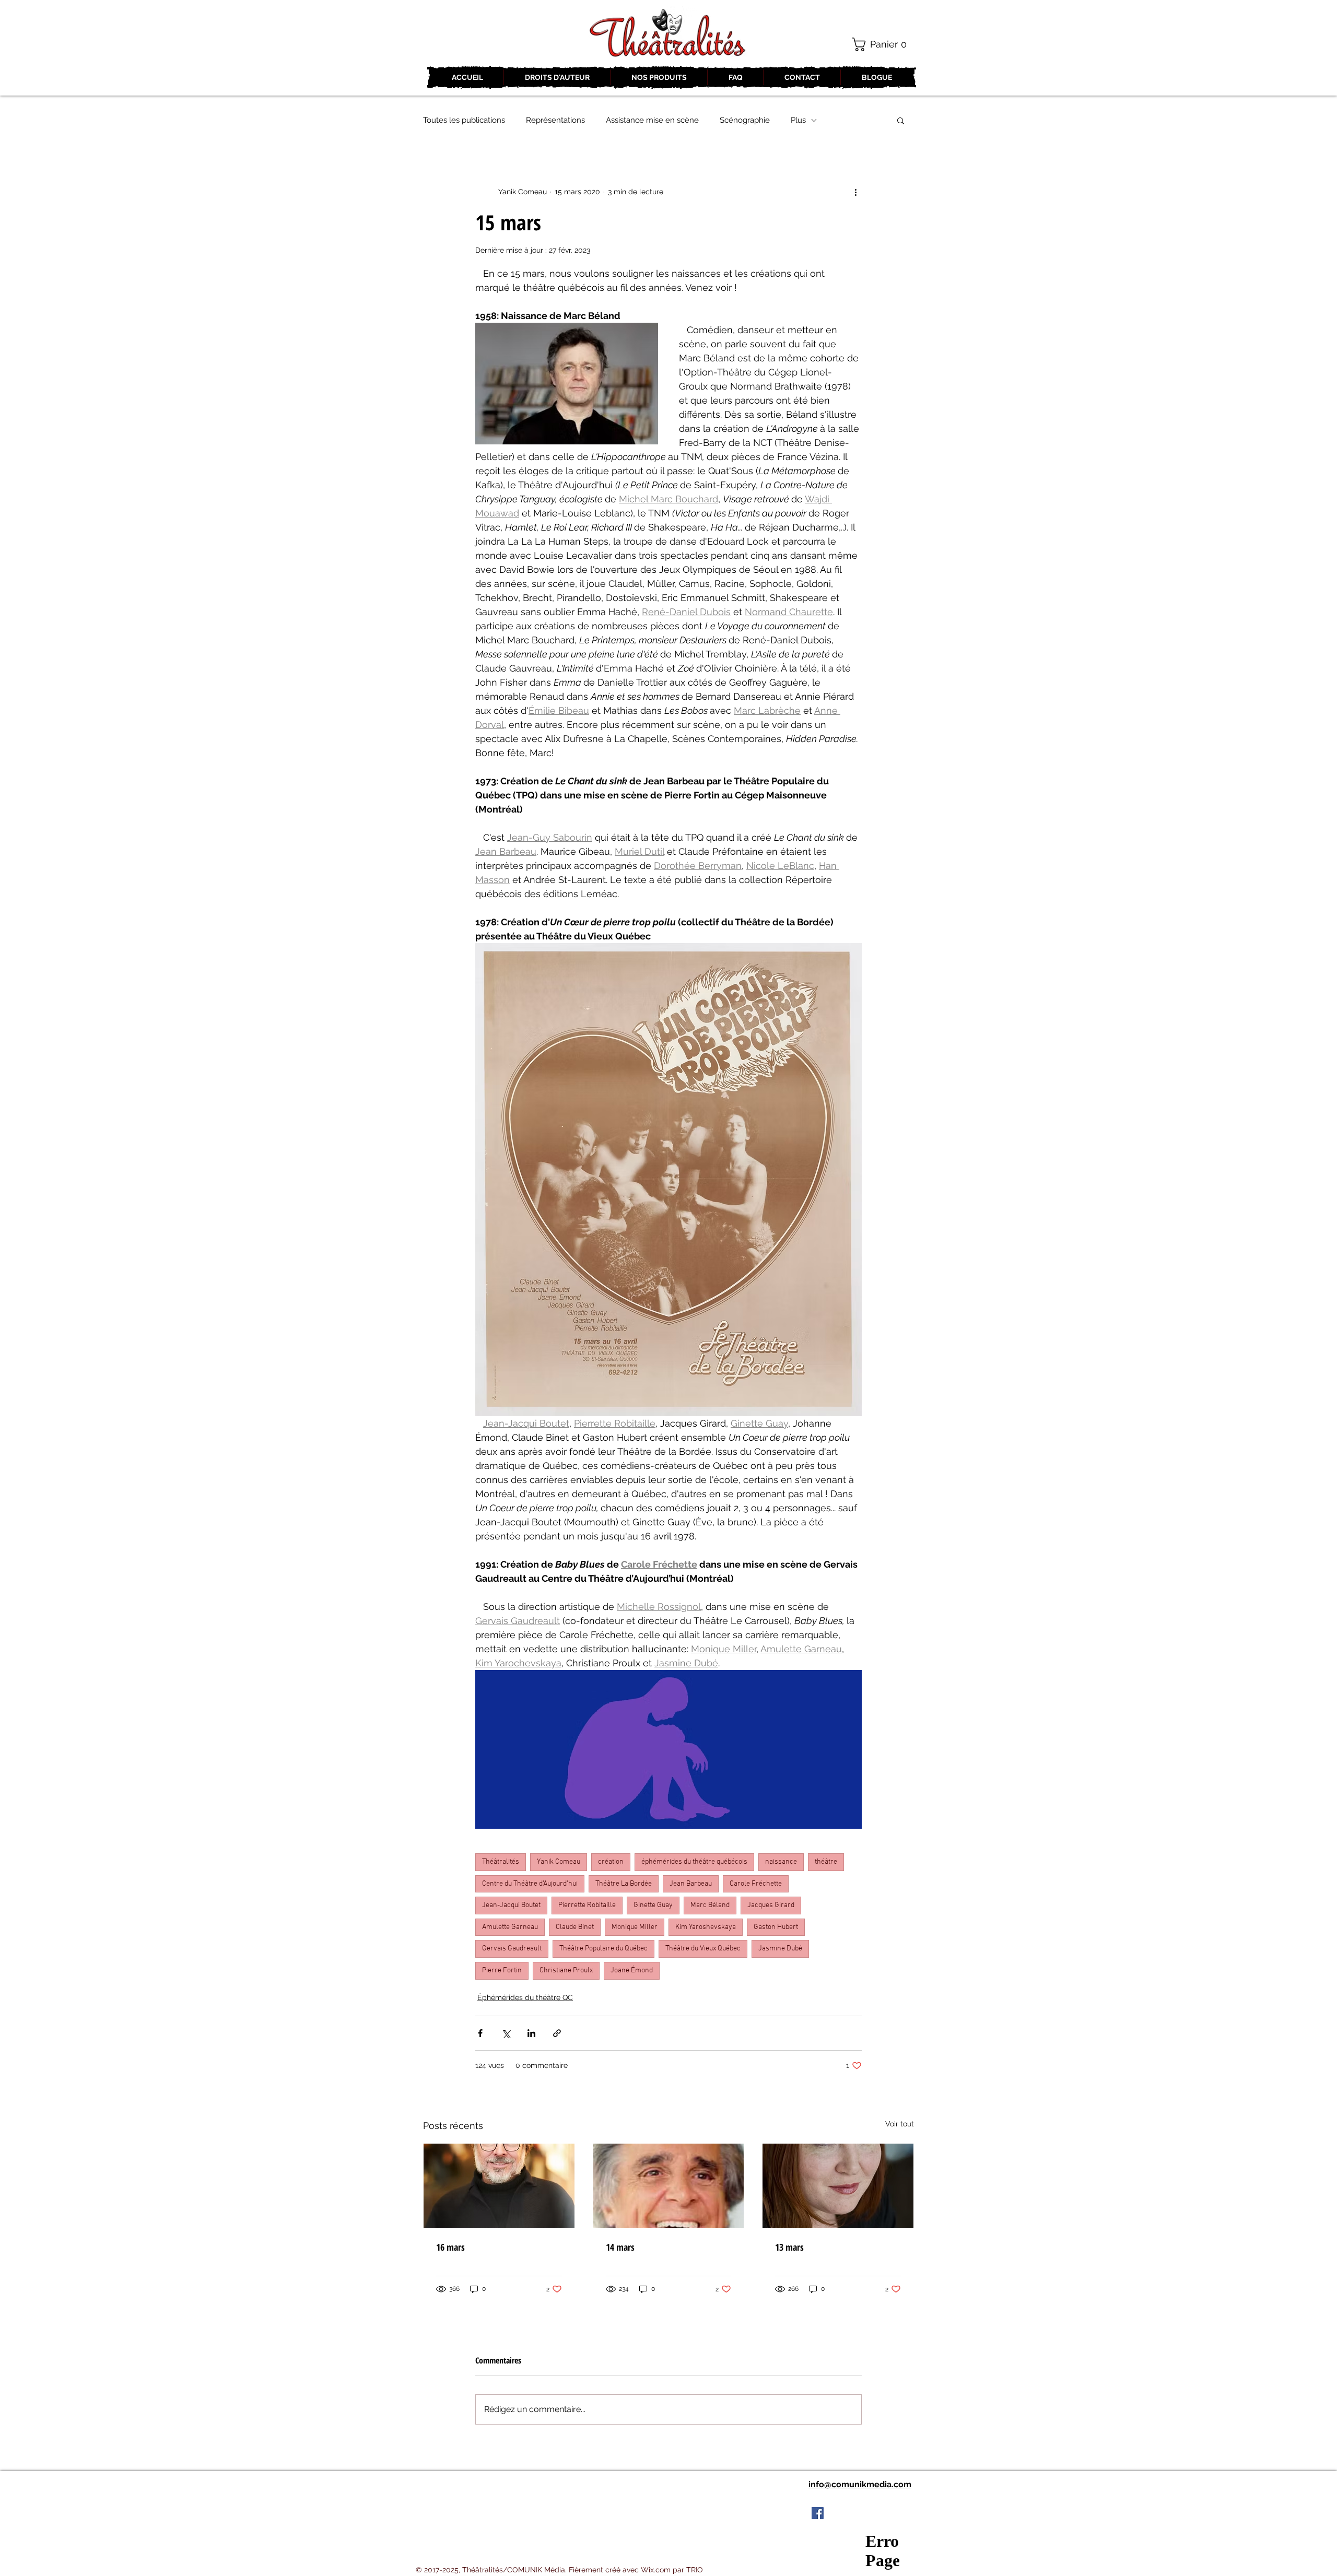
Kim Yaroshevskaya (706, 1927)
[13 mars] (838, 2186)
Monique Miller (635, 1927)
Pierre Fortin (502, 1971)
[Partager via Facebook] (480, 2033)
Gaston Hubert (776, 1927)
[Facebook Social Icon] (818, 2513)
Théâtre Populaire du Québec (603, 1949)
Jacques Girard (771, 1905)
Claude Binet (575, 1927)
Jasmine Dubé (780, 1949)
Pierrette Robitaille (587, 1905)
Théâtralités (501, 1862)
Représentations (555, 120)
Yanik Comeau (559, 1862)
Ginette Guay (653, 1905)
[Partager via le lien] (557, 2033)
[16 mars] (499, 2186)
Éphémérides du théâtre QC (525, 1997)
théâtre (826, 1862)
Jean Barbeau (691, 1884)
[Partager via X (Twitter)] (506, 2033)
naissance (781, 1862)
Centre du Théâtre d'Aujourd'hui (530, 1884)
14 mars (620, 2247)
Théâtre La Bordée (624, 1884)
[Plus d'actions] (855, 192)
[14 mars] (669, 2186)
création (611, 1862)
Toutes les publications (464, 120)
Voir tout (900, 2124)
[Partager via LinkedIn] (531, 2033)
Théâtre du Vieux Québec (703, 1949)
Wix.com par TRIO (672, 2570)
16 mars (450, 2247)
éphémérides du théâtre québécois (694, 1862)
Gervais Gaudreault (512, 1949)
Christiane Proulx (566, 1971)
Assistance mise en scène (652, 120)
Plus (798, 120)
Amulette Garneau (510, 1927)
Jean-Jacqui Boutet (511, 1905)
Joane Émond (632, 1971)
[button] (883, 44)
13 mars (789, 2247)
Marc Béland (710, 1905)
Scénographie (745, 120)
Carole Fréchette (756, 1884)
